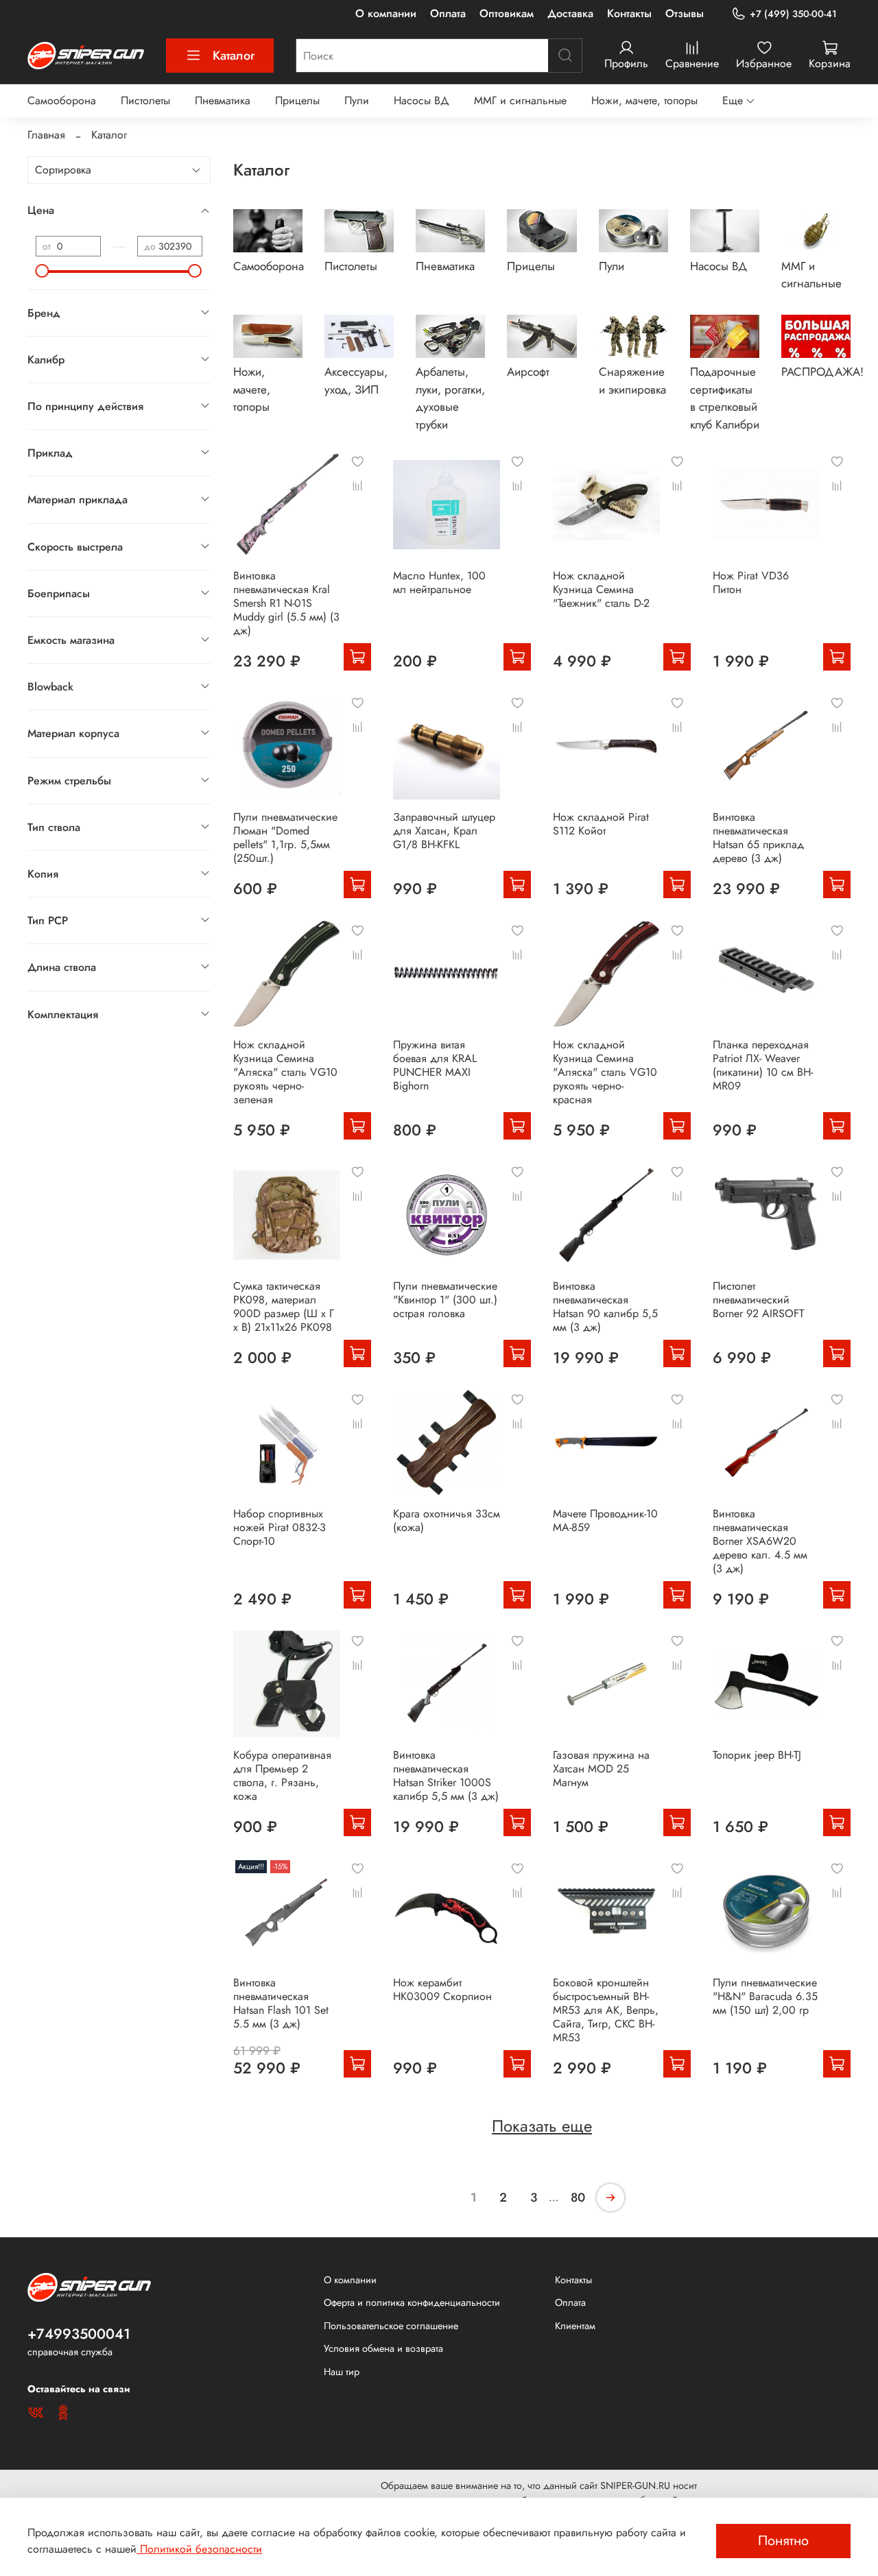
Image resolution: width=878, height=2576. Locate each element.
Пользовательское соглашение (391, 2326)
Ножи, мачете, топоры (644, 100)
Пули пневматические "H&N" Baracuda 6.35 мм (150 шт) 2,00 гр (765, 1996)
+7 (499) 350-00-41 (793, 14)
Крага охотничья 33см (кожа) (447, 1520)
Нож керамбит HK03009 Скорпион (442, 1989)
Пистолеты (145, 100)
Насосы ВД (422, 100)
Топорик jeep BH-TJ (757, 1755)
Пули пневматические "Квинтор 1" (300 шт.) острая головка (445, 1300)
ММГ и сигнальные (520, 100)
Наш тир (342, 2372)
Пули (357, 100)
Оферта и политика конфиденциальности (412, 2302)
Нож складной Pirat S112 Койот (601, 824)
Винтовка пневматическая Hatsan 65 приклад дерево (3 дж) (758, 838)
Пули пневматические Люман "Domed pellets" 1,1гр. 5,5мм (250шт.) (285, 838)
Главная (46, 135)
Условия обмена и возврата (383, 2348)
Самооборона (62, 100)
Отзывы (685, 13)
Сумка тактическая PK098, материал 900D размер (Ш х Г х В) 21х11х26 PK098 (284, 1307)
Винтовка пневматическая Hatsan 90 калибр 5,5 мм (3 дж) (605, 1307)
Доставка (570, 13)
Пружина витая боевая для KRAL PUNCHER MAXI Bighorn (435, 1065)
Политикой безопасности (199, 2549)
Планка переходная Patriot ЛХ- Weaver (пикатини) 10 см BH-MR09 (763, 1065)
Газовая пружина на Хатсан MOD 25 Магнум (601, 1769)
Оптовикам (507, 13)
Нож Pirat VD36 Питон (751, 582)
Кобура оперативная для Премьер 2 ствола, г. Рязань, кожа (282, 1775)
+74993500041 (79, 2334)
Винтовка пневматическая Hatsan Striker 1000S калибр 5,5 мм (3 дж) (446, 1775)
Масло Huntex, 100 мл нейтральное (439, 582)
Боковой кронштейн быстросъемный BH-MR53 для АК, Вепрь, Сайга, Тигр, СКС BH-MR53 (606, 2010)
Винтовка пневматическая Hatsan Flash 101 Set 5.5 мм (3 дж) (281, 2003)
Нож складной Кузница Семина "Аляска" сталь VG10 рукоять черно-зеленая (285, 1072)
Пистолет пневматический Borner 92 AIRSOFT (758, 1300)
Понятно (783, 2541)
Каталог (234, 56)
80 (578, 2198)
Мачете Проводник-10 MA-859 (605, 1520)
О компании (386, 13)
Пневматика (223, 100)
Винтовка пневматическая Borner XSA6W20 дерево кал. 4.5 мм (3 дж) (760, 1541)
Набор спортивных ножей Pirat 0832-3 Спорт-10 (280, 1527)
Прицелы (297, 100)
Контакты (629, 13)
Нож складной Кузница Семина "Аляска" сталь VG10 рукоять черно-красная (605, 1072)
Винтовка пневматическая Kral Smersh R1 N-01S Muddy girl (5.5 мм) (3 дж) (286, 603)
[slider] (43, 271)
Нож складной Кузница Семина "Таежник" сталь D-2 (601, 589)
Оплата (448, 13)
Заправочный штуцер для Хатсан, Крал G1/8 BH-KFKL (444, 831)
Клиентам (575, 2326)
